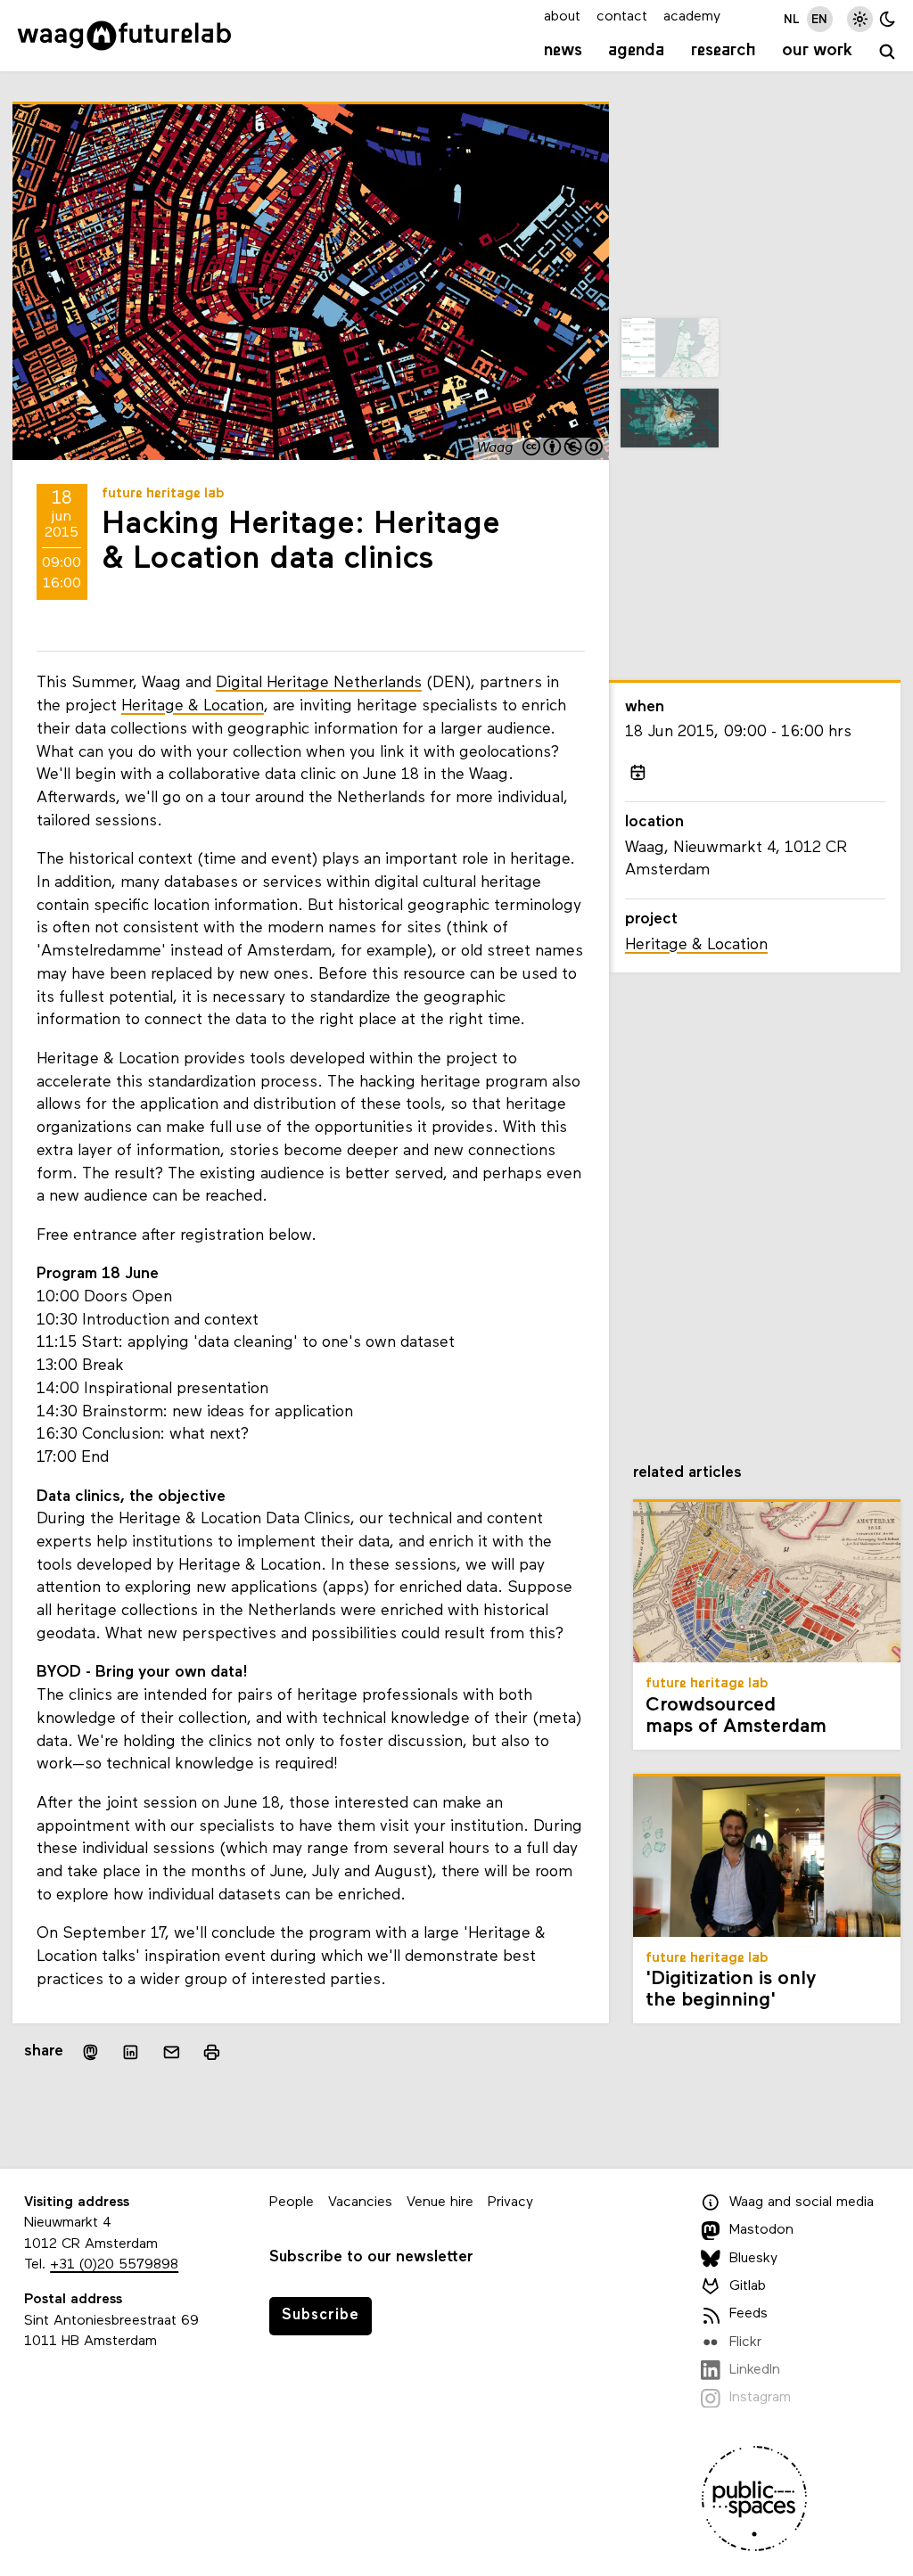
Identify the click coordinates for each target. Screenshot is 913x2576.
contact (622, 17)
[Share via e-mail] (172, 2052)
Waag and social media (802, 2203)
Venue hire (440, 2203)
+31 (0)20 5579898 (114, 2265)
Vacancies (360, 2203)
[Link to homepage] (124, 36)
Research (724, 51)
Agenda (636, 51)
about (562, 17)
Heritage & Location (193, 706)
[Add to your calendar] (638, 772)
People (292, 2203)
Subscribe (321, 2315)
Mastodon (761, 2230)
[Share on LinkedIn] (131, 2052)
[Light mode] (860, 19)
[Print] (212, 2052)
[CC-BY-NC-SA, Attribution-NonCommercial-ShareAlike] (563, 448)
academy (692, 17)
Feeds (748, 2314)
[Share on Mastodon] (90, 2052)
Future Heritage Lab (163, 494)
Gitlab (748, 2286)
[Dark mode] (888, 19)
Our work (817, 51)
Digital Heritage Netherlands (319, 683)
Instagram (760, 2398)
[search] (888, 53)
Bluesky (753, 2259)
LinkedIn (755, 2370)
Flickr (745, 2342)
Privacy (510, 2203)
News (563, 51)
